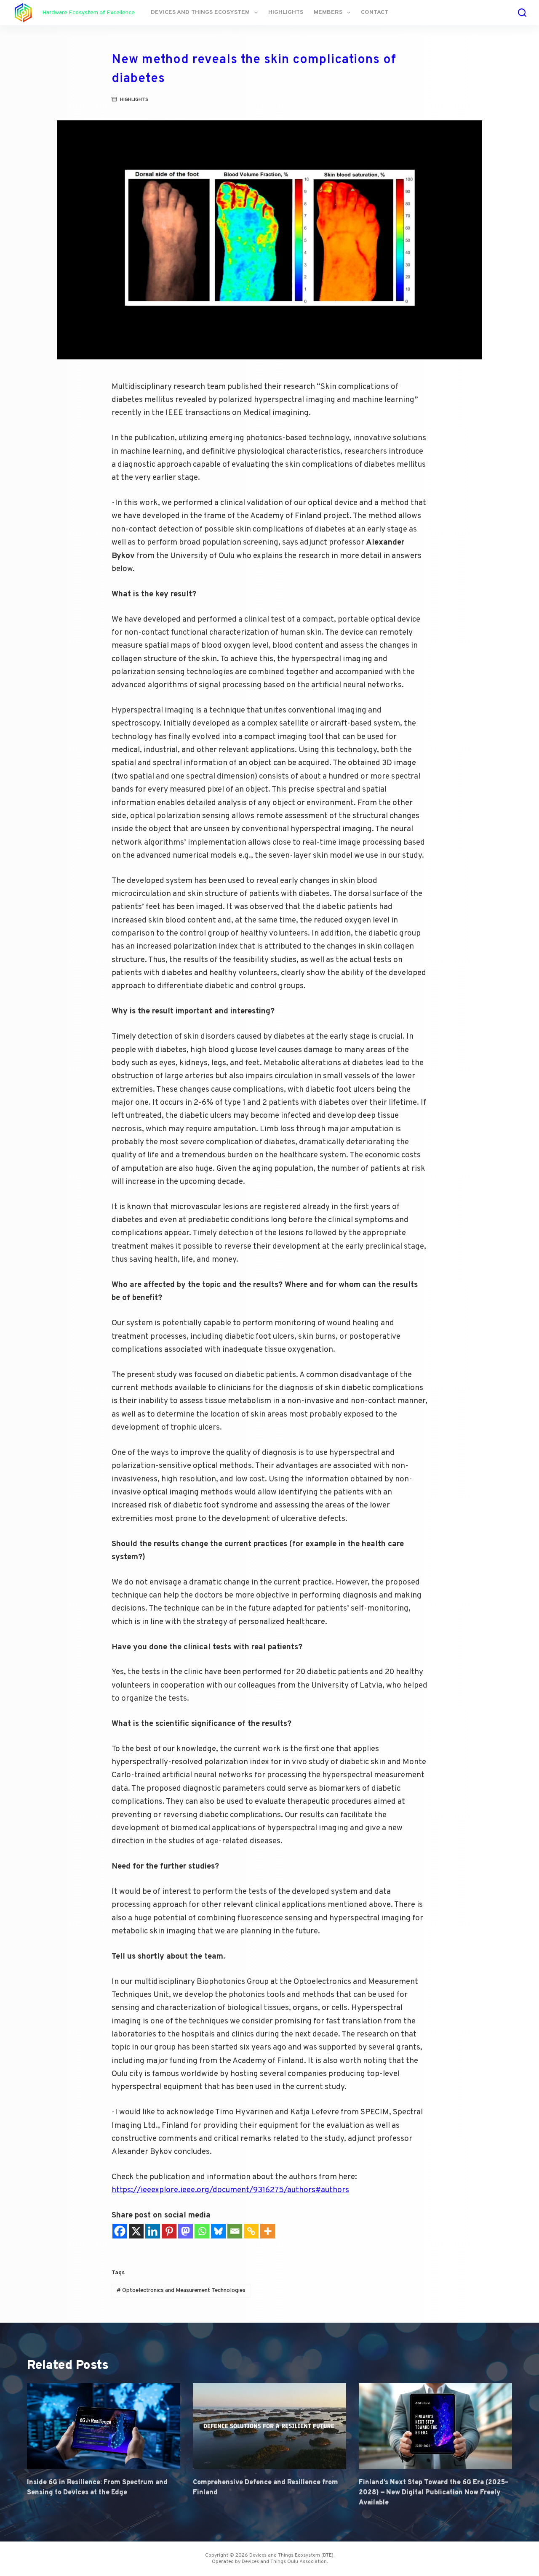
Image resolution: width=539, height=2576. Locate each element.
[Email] (235, 2231)
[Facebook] (120, 2231)
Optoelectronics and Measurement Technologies (181, 2290)
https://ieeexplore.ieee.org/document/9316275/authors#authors (230, 2190)
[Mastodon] (185, 2231)
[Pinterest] (169, 2231)
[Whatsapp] (202, 2231)
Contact (375, 12)
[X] (136, 2231)
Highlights (286, 12)
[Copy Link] (251, 2231)
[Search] (522, 13)
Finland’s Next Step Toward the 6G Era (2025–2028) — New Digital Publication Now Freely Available (434, 2493)
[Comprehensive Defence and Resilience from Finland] (269, 2426)
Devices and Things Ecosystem (200, 12)
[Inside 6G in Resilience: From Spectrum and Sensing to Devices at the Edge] (104, 2426)
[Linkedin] (153, 2231)
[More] (268, 2231)
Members (328, 12)
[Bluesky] (218, 2231)
